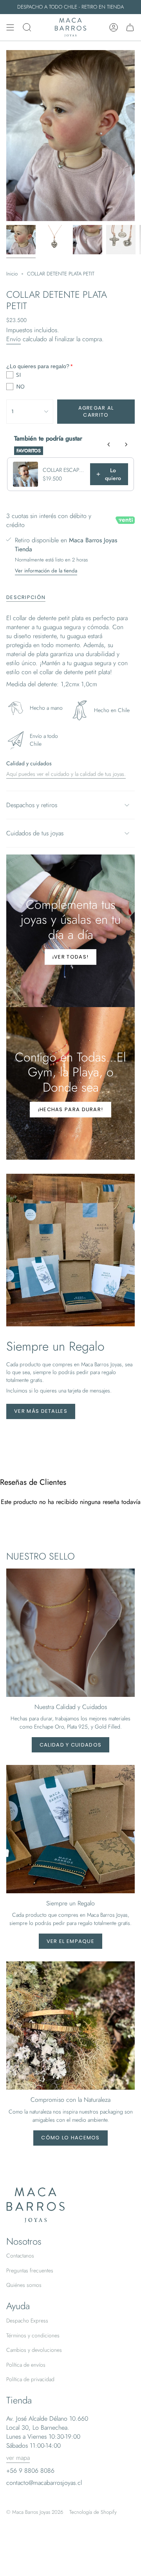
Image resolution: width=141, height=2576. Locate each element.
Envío (14, 339)
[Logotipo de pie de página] (36, 2205)
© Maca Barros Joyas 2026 (35, 2512)
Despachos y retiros (32, 805)
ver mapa (18, 2458)
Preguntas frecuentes (30, 2270)
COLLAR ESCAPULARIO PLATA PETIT (64, 470)
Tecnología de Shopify (93, 2512)
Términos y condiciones (33, 2335)
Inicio (12, 274)
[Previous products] (109, 444)
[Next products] (126, 444)
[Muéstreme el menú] (10, 27)
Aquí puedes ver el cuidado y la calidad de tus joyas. (66, 774)
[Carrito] (130, 27)
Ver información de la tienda (46, 571)
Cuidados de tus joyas (35, 833)
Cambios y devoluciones (34, 2350)
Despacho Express (27, 2321)
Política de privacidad (30, 2379)
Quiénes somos (24, 2285)
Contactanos (20, 2256)
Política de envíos (26, 2365)
